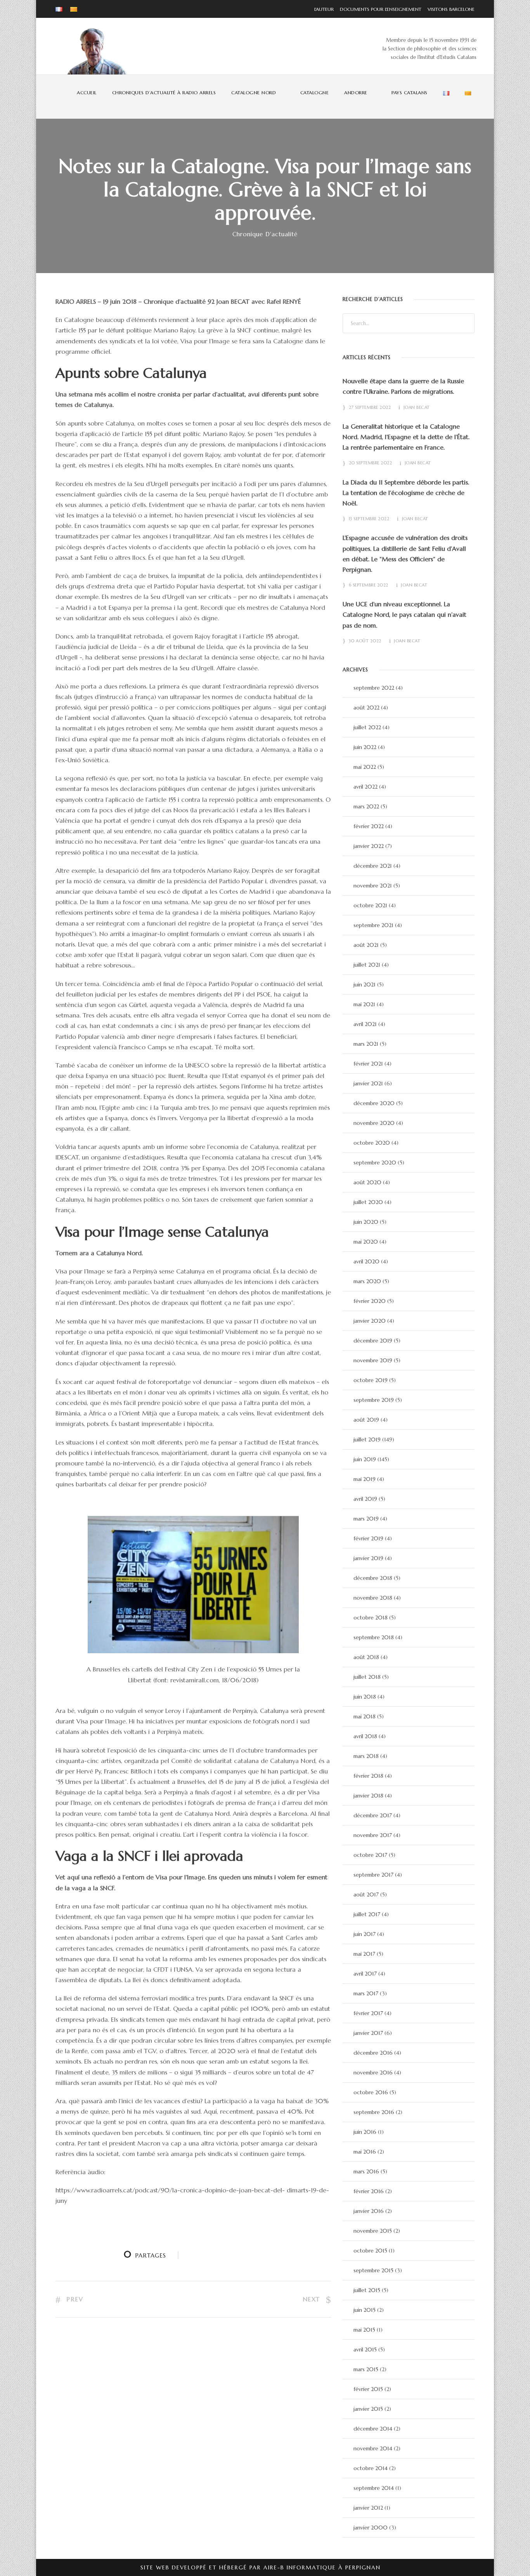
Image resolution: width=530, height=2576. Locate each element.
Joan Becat (417, 407)
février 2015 (368, 2389)
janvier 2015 (368, 2409)
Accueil (87, 93)
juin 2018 (365, 1697)
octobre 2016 (371, 2092)
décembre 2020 (374, 1103)
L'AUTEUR (324, 9)
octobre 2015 (370, 2251)
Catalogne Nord (254, 93)
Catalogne (315, 93)
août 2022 (366, 708)
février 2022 (369, 826)
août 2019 (366, 1420)
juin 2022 (365, 747)
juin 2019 (365, 1459)
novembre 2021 (373, 886)
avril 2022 (365, 787)
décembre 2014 (373, 2429)
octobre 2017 (370, 1855)
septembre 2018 (374, 1637)
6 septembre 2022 (369, 585)
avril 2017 (365, 1974)
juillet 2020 (368, 1202)
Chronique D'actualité (265, 234)
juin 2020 (366, 1222)
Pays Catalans (410, 93)
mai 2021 (364, 1004)
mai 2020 (366, 1242)
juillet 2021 (367, 965)
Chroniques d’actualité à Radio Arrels (164, 93)
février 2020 (370, 1301)
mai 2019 (365, 1479)
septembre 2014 (374, 2488)
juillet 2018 (367, 1677)
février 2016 (369, 2191)
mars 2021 (366, 1044)
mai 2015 (364, 2330)
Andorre (356, 93)
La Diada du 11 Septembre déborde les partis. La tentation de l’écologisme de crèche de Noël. (406, 493)
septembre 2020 (375, 1163)
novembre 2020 (374, 1123)
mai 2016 (365, 2152)
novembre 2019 (373, 1360)
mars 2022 (366, 806)
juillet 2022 (367, 727)
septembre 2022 (374, 688)
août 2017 (366, 1894)
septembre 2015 (373, 2270)
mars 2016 (366, 2171)
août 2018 (366, 1657)
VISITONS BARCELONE (449, 9)
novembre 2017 (373, 1835)
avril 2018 (365, 1736)
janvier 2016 (369, 2211)
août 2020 (367, 1182)
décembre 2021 (373, 866)
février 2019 (368, 1538)
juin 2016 (365, 2132)
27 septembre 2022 (370, 407)
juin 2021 (365, 984)
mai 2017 (364, 1954)
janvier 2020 (370, 1321)
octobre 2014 (371, 2468)
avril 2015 (365, 2349)
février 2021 (368, 1064)
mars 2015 (366, 2369)
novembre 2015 (373, 2231)
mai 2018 (365, 1716)
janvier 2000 (371, 2528)
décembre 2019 (373, 1341)
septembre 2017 (373, 1875)
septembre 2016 (374, 2112)
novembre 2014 (373, 2448)
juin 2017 (365, 1934)
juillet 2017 (367, 1914)
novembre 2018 (373, 1598)
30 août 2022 (365, 641)
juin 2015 (365, 2310)
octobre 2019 (371, 1380)
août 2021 (366, 945)
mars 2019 (366, 1519)
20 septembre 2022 (371, 463)
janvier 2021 (368, 1083)
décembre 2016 (373, 2053)
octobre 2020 (372, 1143)
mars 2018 (366, 1756)
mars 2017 (366, 1993)
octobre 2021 (370, 905)
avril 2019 (365, 1499)
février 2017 (368, 2013)
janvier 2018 (368, 1796)
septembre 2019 (374, 1400)
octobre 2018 (371, 1618)
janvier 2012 (368, 2508)
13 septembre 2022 (369, 519)
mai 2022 (365, 767)
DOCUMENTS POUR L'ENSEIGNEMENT (378, 9)
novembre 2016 (373, 2073)
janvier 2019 (368, 1558)
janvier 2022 (369, 846)
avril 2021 (365, 1024)
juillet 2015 (367, 2290)
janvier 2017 (368, 2033)
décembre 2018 (373, 1578)
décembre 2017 (373, 1815)
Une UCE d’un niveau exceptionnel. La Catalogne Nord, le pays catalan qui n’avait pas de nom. (404, 614)
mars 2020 (367, 1281)
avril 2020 (366, 1261)
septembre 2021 (373, 925)
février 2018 (368, 1776)
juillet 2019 (367, 1439)
